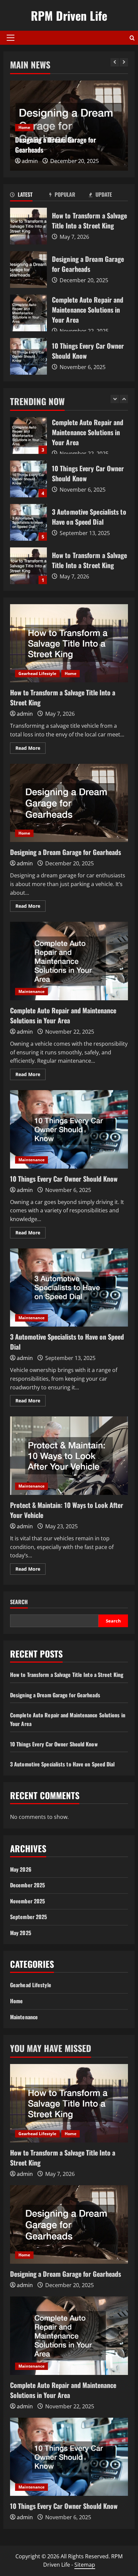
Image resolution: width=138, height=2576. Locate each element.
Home (24, 127)
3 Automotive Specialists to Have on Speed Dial (28, 479)
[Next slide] (124, 62)
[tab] (30, 196)
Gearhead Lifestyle (37, 673)
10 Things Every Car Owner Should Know (28, 356)
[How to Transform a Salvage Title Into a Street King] (69, 2103)
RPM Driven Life (69, 15)
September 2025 (28, 1917)
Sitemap (85, 2565)
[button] (11, 38)
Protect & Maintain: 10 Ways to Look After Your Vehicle (69, 1456)
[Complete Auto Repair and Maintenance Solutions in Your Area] (69, 2336)
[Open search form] (132, 38)
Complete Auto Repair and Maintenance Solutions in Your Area (28, 313)
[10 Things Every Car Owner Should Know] (69, 2457)
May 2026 (21, 1869)
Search (19, 1602)
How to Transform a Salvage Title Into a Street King (28, 226)
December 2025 (27, 1885)
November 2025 (27, 1901)
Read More (30, 749)
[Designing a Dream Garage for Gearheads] (69, 2224)
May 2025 (21, 1933)
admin (30, 161)
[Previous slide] (115, 62)
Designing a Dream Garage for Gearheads (28, 270)
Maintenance (31, 991)
